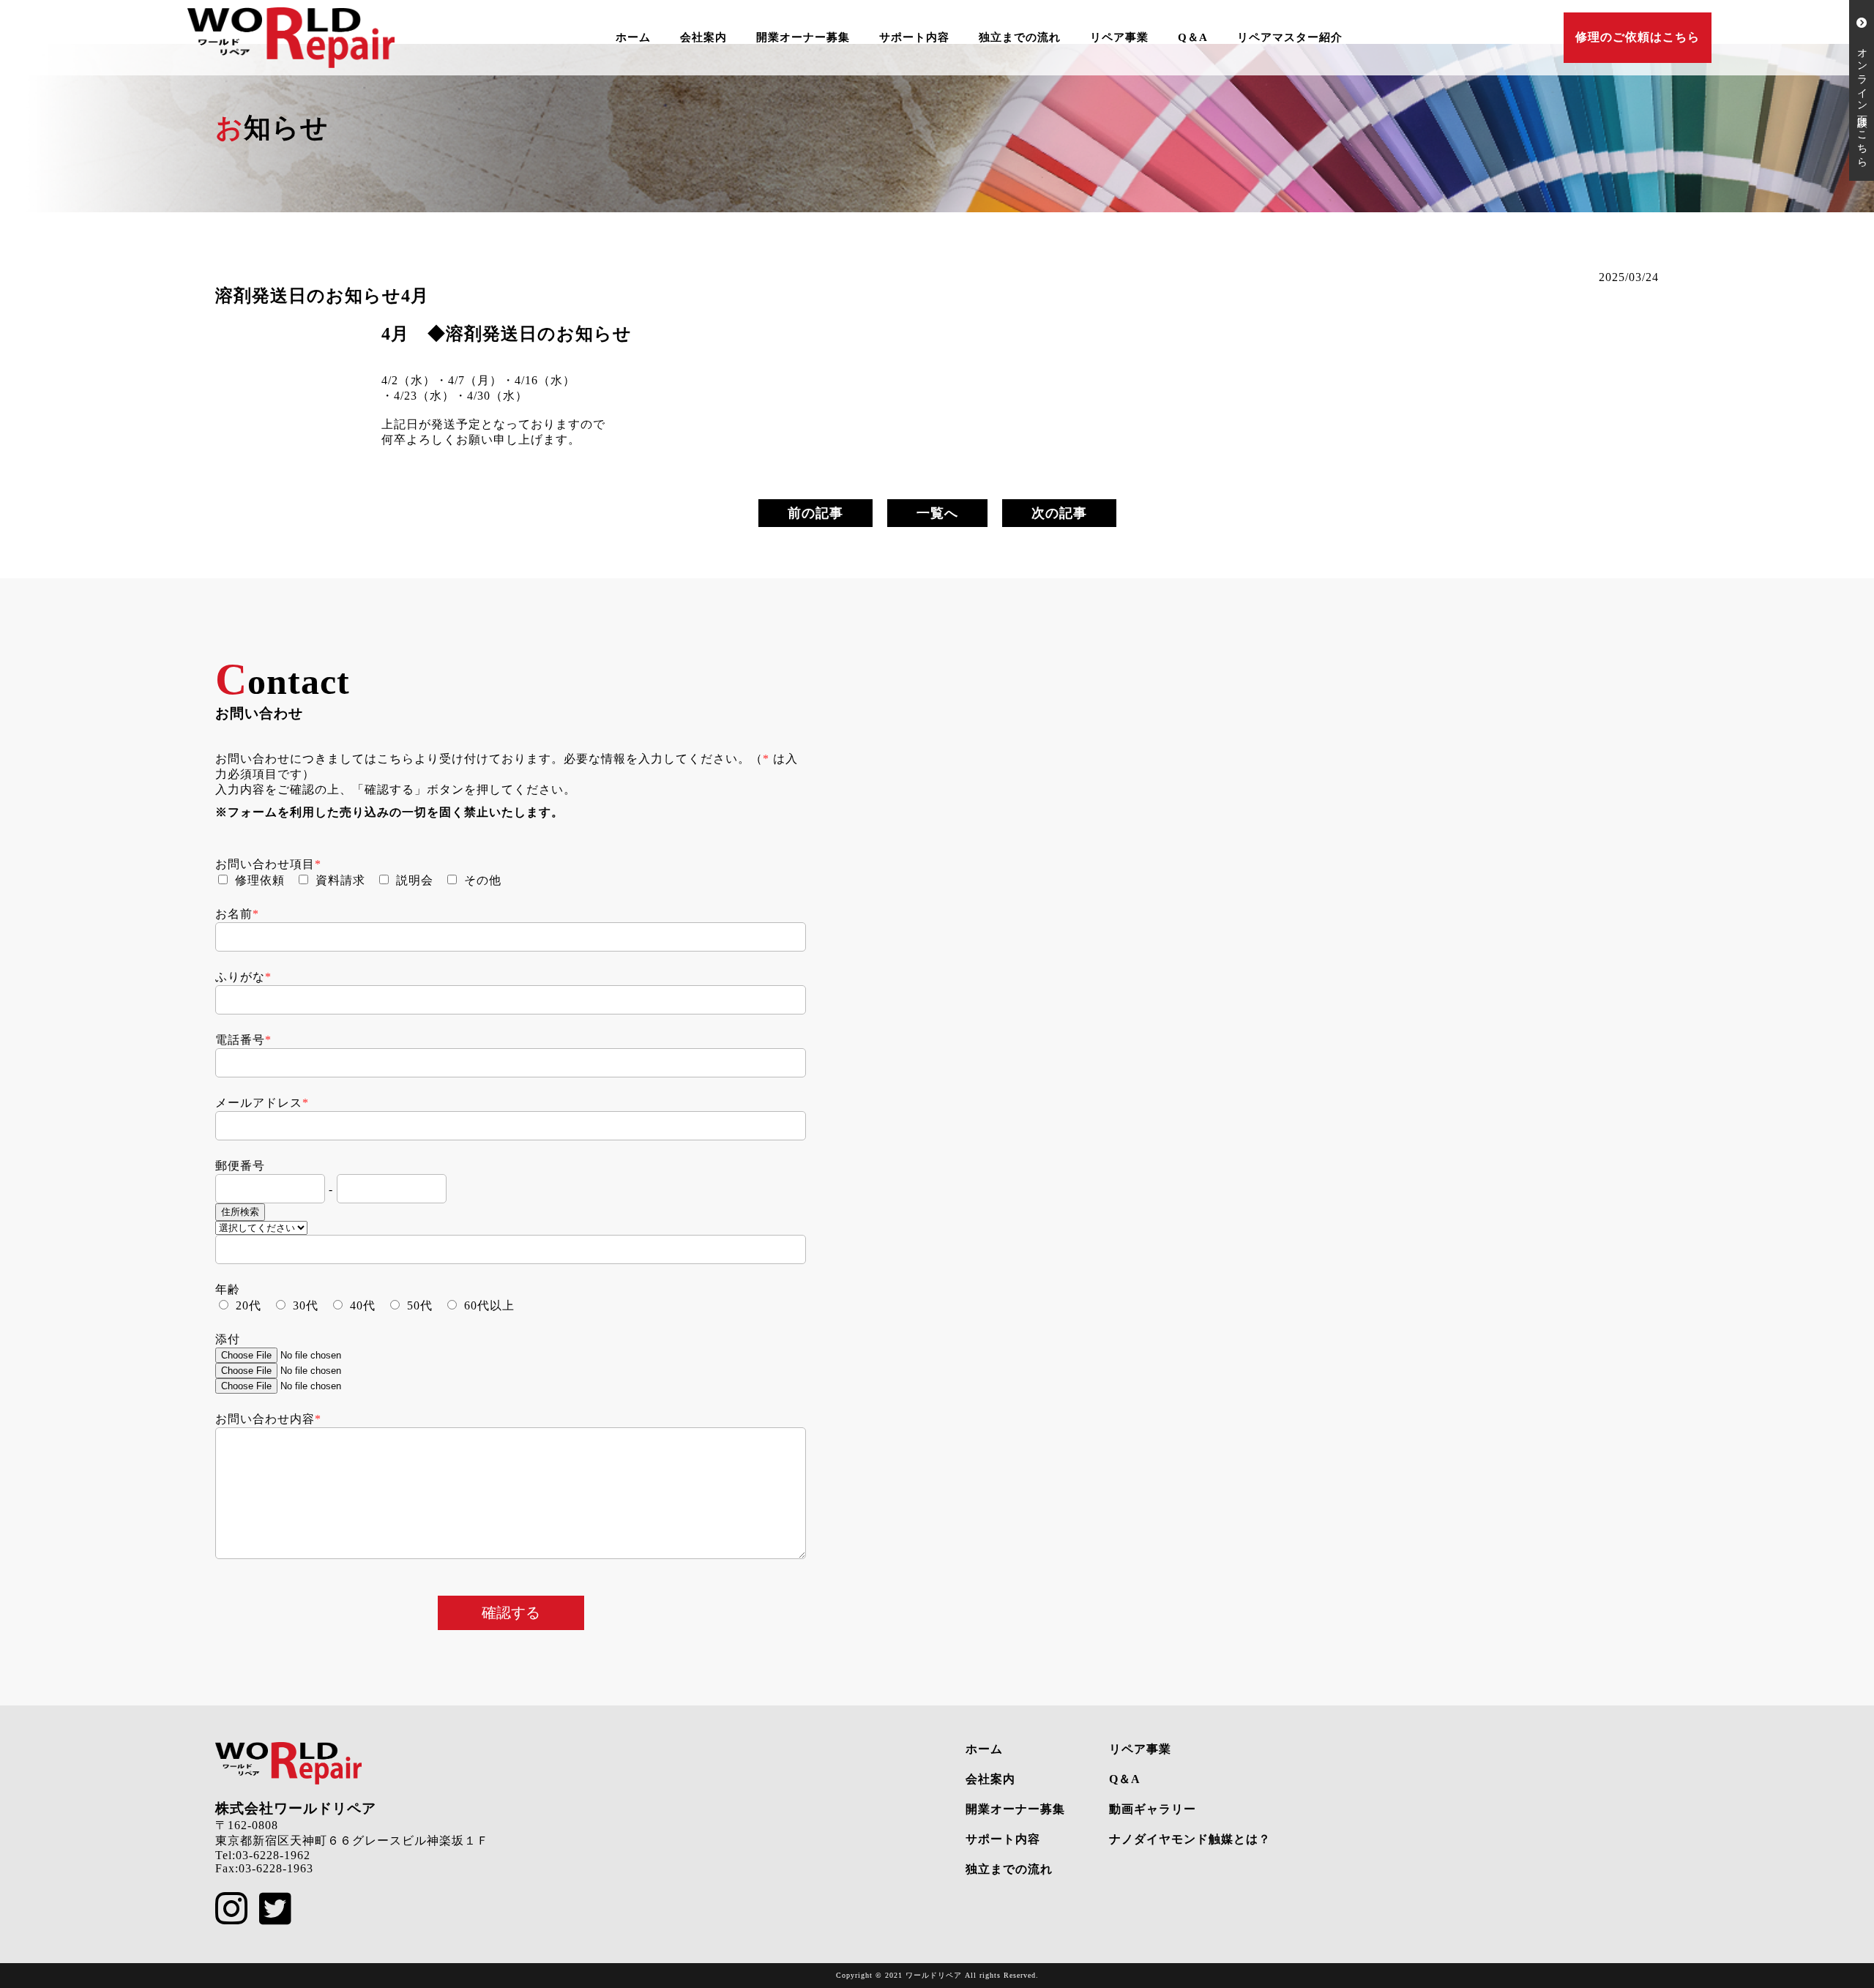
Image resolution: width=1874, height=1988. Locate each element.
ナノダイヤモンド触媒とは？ (1190, 1839)
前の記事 (815, 513)
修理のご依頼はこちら (1638, 37)
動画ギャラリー (1153, 1809)
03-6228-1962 (273, 1855)
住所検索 (240, 1212)
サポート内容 (914, 37)
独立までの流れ (1020, 37)
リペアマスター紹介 (1290, 37)
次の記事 (1059, 513)
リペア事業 (1119, 37)
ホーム (633, 37)
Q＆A (1193, 37)
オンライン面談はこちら (1862, 96)
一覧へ (937, 513)
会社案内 (703, 37)
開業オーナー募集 (803, 37)
